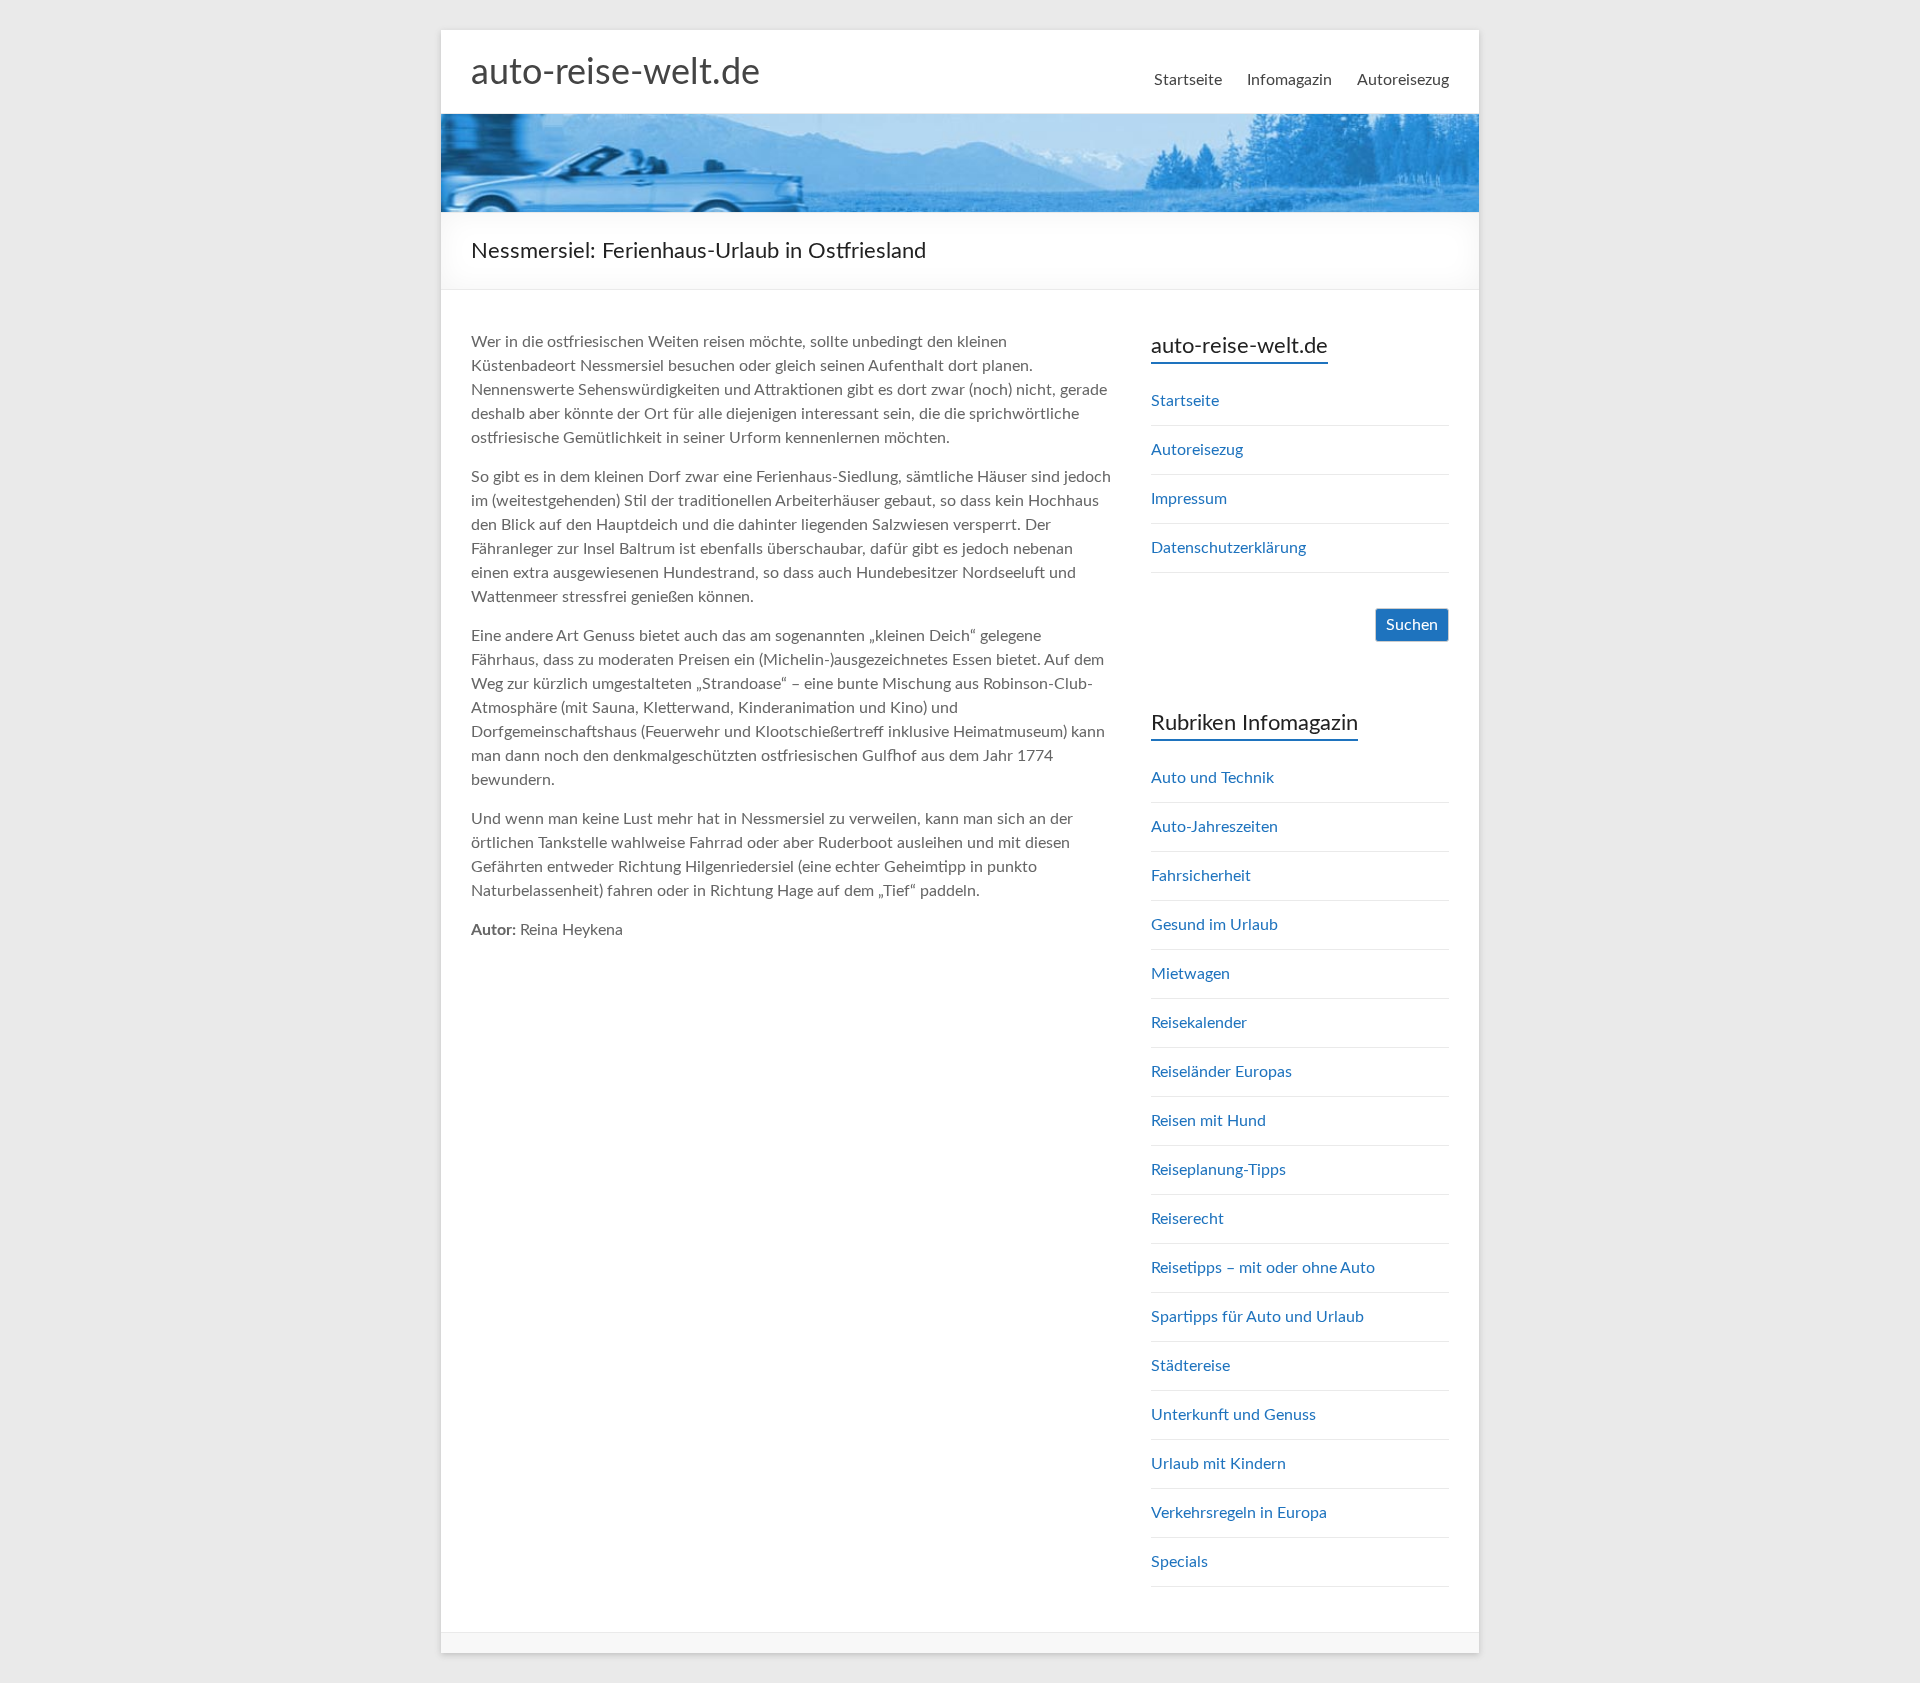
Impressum (1189, 499)
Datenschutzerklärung (1228, 548)
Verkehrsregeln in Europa (1239, 1513)
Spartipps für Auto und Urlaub (1257, 1317)
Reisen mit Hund (1208, 1121)
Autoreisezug (1403, 80)
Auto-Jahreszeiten (1214, 827)
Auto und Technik (1212, 778)
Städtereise (1190, 1366)
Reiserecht (1187, 1219)
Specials (1179, 1562)
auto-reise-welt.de (615, 73)
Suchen (1412, 625)
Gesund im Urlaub (1214, 925)
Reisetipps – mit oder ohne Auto (1263, 1268)
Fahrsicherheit (1201, 876)
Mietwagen (1190, 974)
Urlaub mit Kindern (1218, 1464)
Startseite (1188, 80)
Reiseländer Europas (1221, 1072)
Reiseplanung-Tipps (1218, 1170)
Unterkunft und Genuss (1233, 1415)
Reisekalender (1199, 1023)
